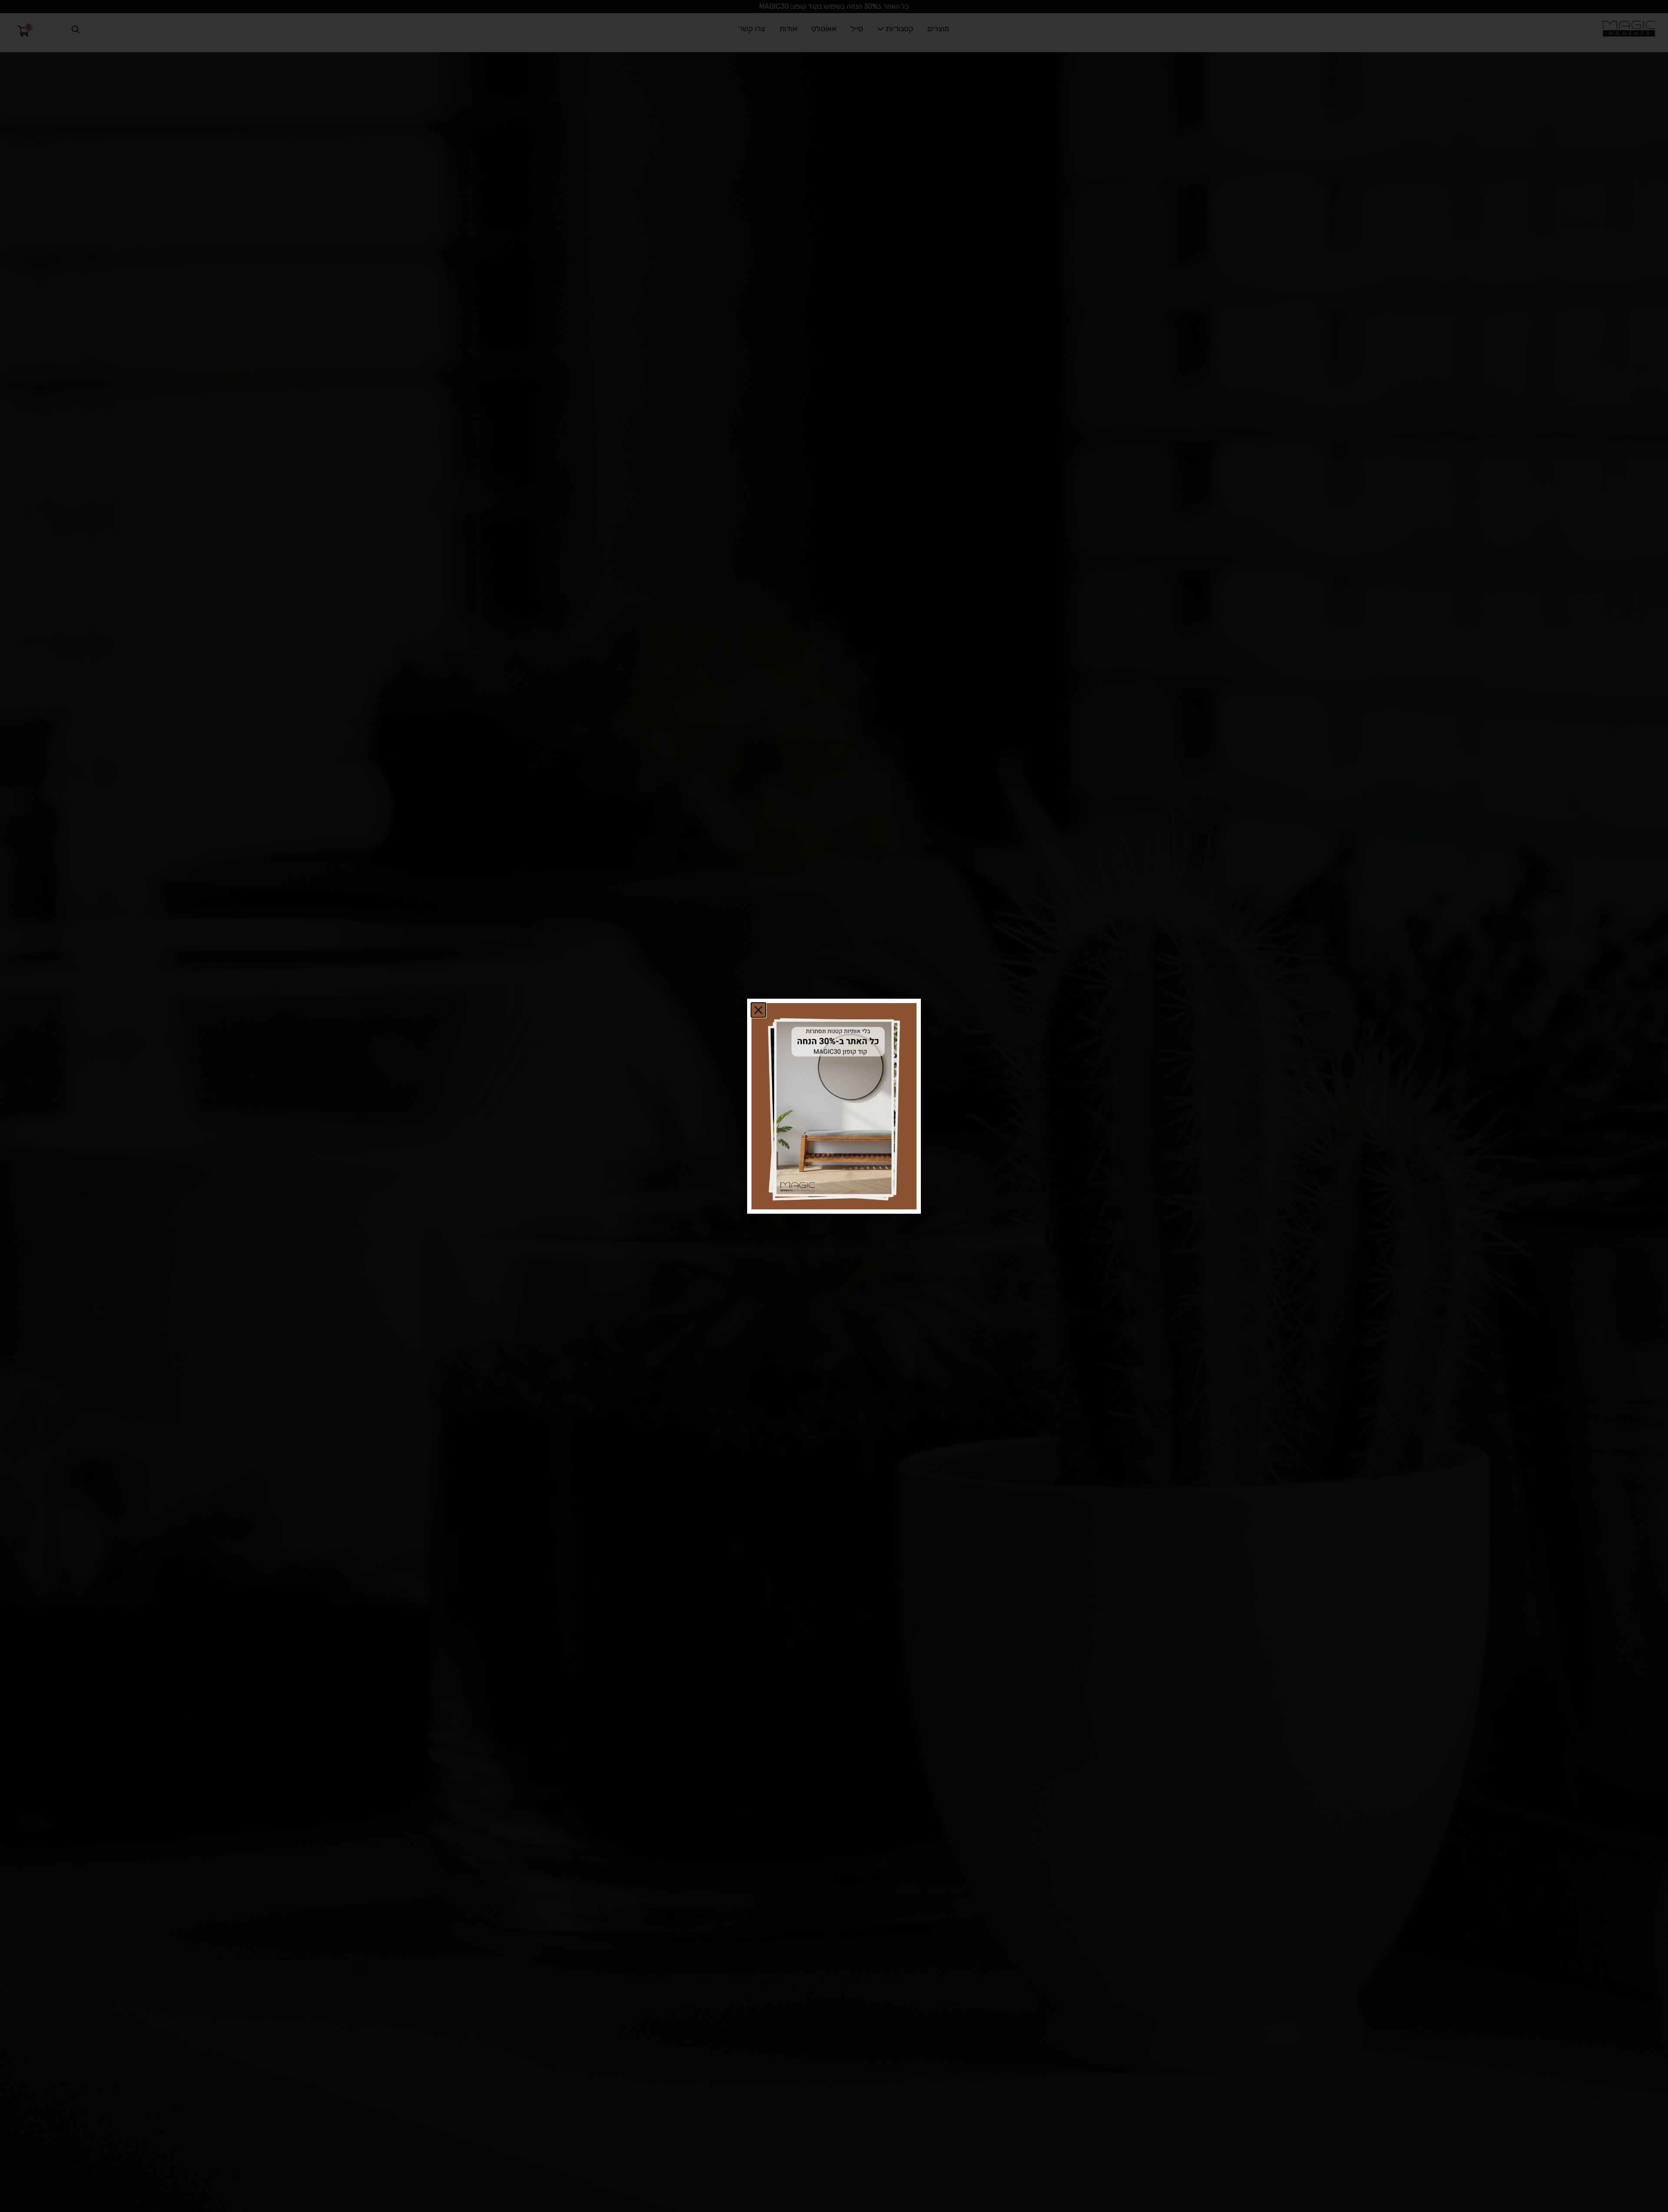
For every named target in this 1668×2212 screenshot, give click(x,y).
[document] (834, 1106)
